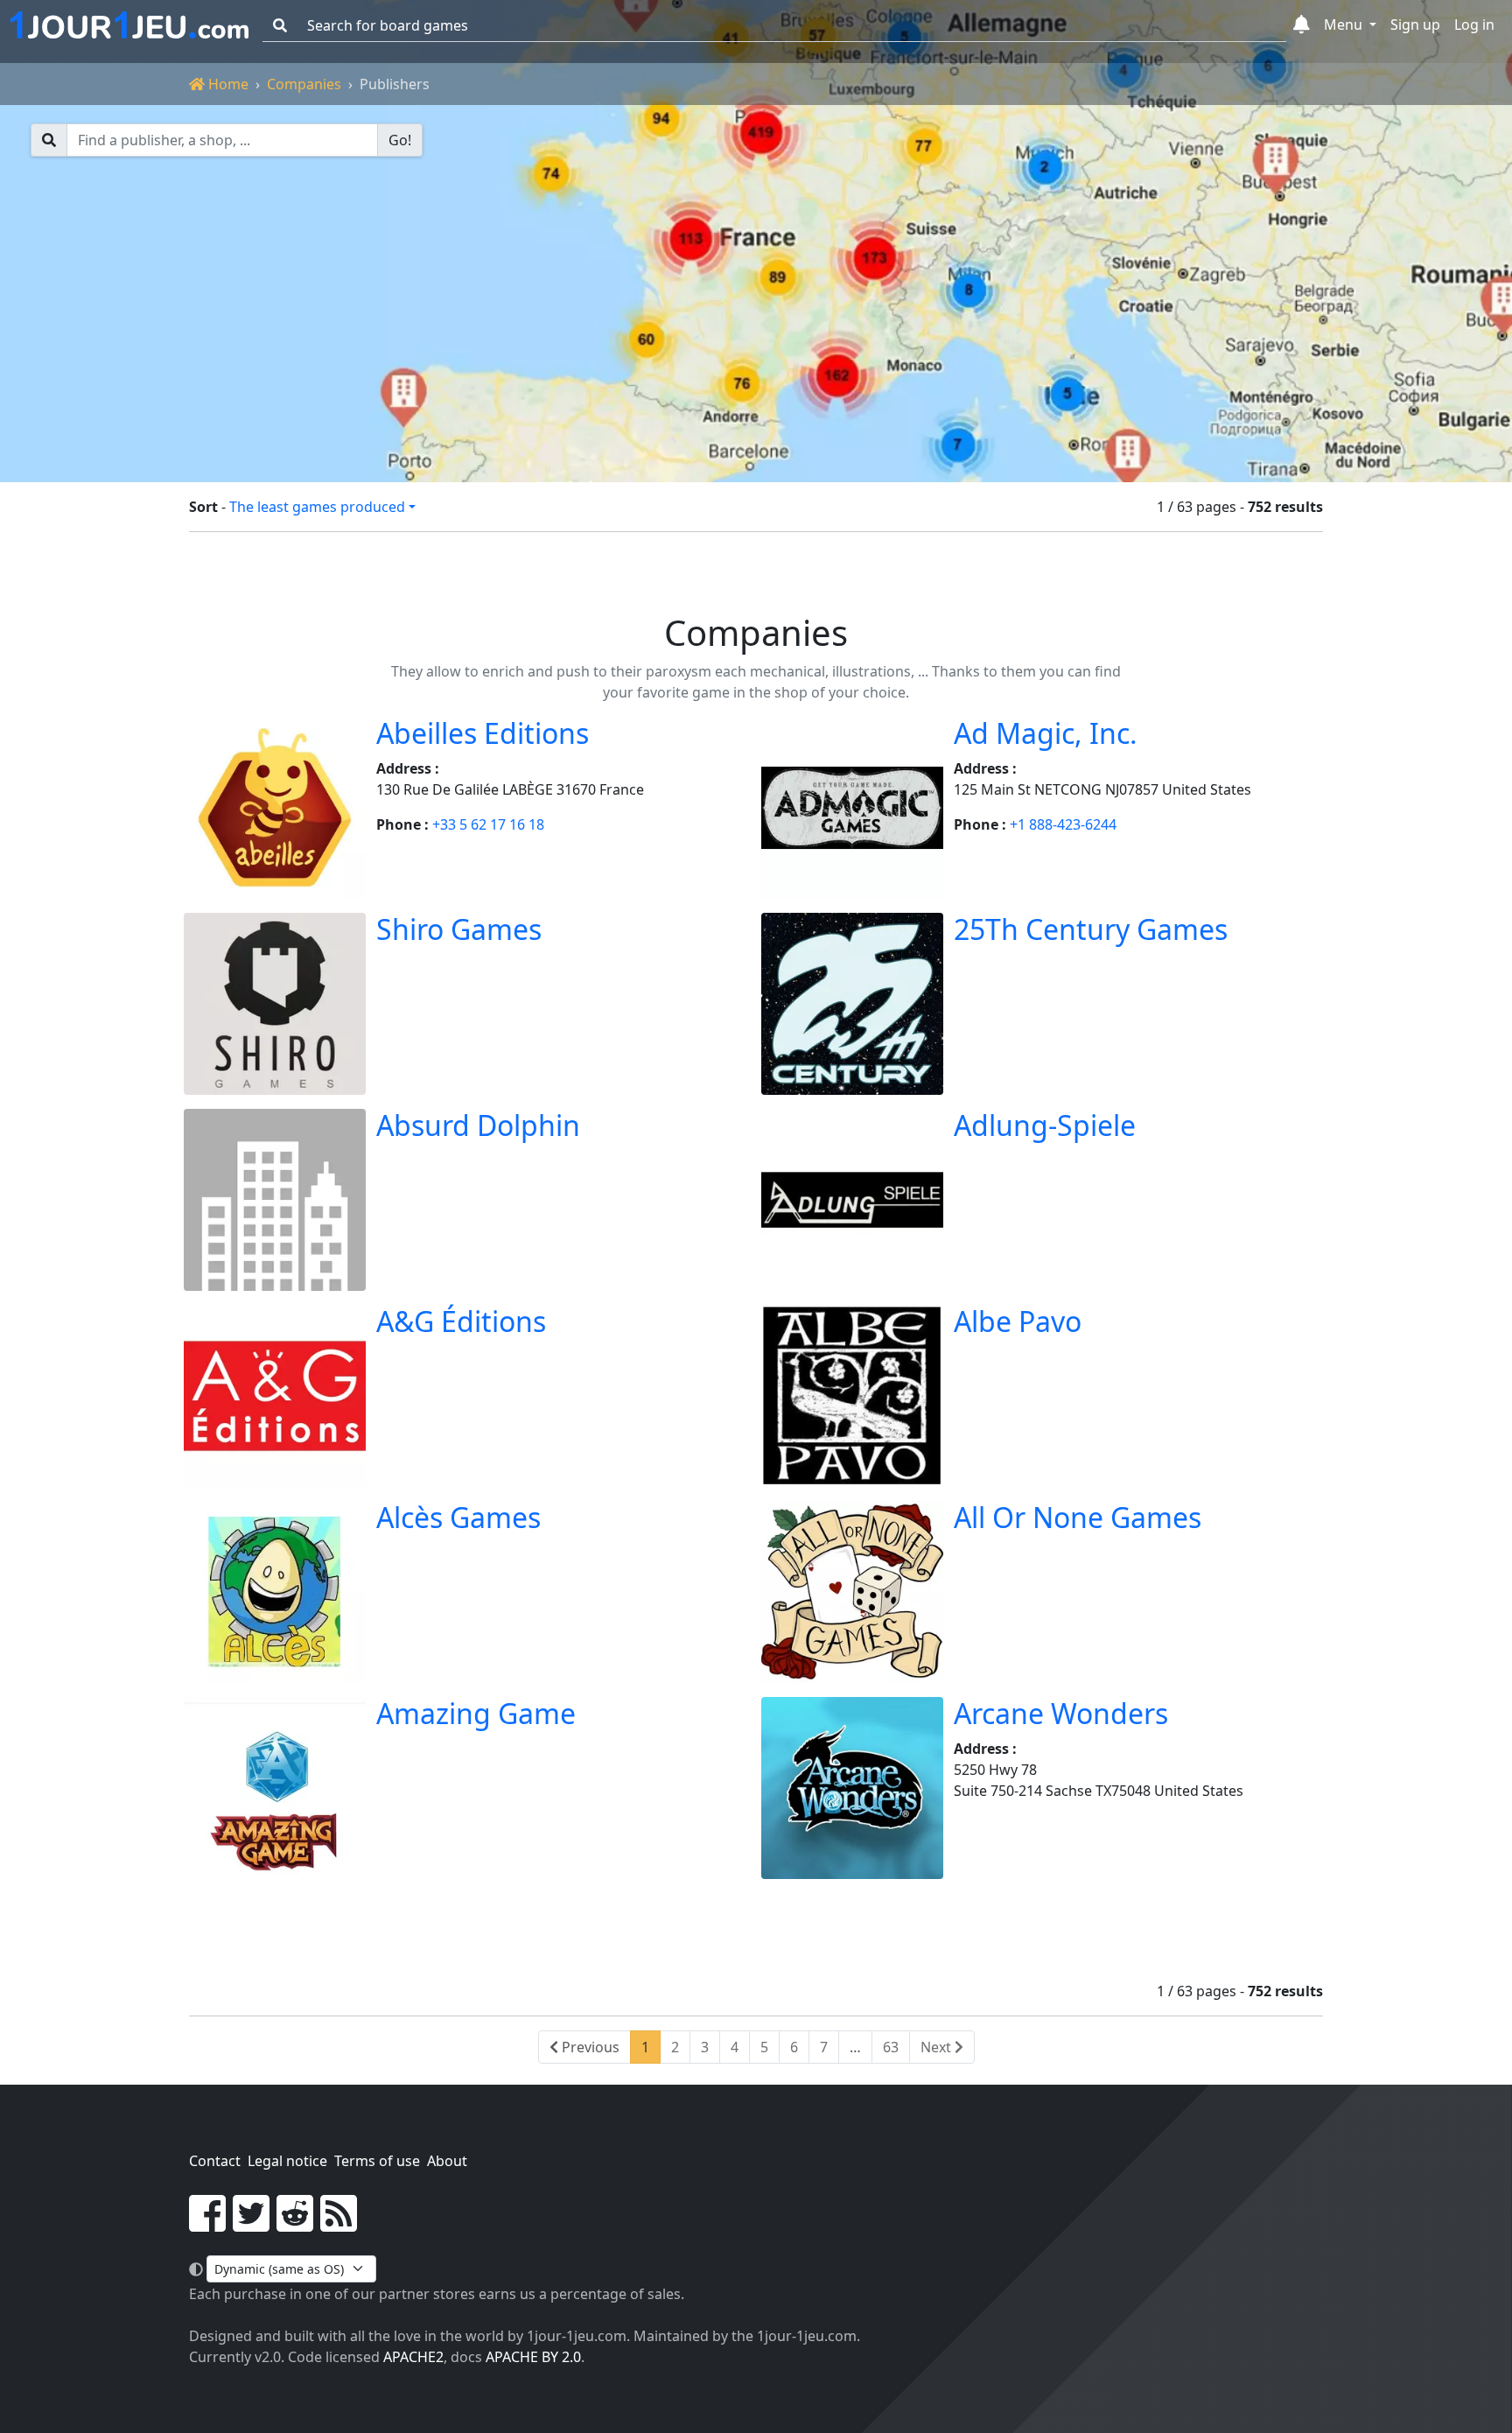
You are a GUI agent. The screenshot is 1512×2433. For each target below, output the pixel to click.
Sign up (1415, 25)
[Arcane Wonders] (852, 1788)
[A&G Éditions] (275, 1396)
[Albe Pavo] (852, 1396)
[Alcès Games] (275, 1592)
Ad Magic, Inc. (1046, 733)
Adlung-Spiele (1045, 1125)
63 (891, 2047)
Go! (400, 140)
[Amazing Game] (275, 1788)
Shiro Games (459, 929)
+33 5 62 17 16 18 (488, 824)
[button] (1302, 25)
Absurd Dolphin (478, 1125)
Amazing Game (476, 1713)
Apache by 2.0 (533, 2357)
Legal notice (287, 2161)
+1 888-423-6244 (1063, 824)
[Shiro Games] (275, 1004)
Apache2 (413, 2357)
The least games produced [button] (317, 507)
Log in (1474, 25)
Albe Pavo (1018, 1321)
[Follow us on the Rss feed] (339, 2224)
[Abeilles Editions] (275, 808)
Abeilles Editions (483, 733)
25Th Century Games (1091, 929)
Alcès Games (458, 1517)
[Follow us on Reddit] (295, 2224)
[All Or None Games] (852, 1592)
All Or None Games (1078, 1517)
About (447, 2161)
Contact (215, 2161)
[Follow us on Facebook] (207, 2224)
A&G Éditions (461, 1321)
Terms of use (377, 2161)
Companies (304, 84)
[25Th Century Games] (852, 1004)
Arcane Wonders (1061, 1713)
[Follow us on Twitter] (251, 2224)
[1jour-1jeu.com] (129, 25)
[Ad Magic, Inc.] (852, 808)
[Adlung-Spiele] (852, 1200)
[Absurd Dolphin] (275, 1200)
